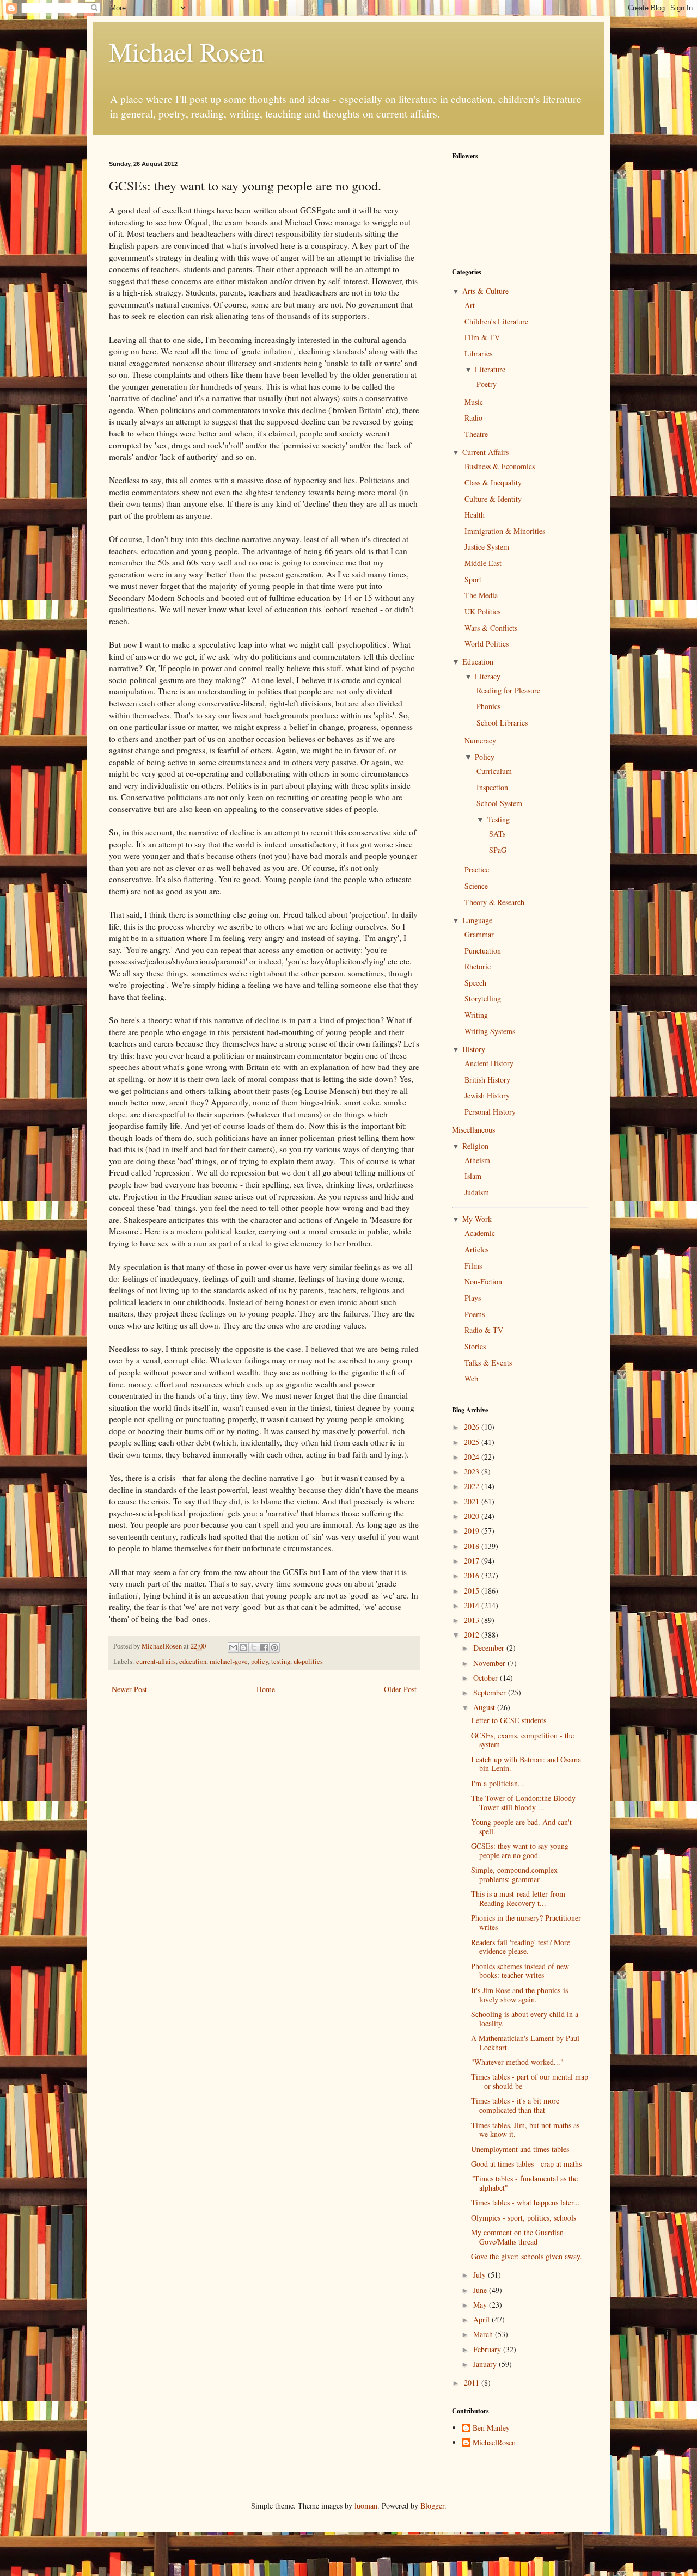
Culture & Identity (493, 499)
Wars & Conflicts (491, 628)
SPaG (498, 850)
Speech (475, 983)
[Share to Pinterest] (274, 1647)
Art (470, 305)
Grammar (479, 934)
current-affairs (156, 1661)
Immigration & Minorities (505, 531)
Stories (475, 1346)
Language (477, 920)
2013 (473, 1620)
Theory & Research (494, 902)
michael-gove (229, 1661)
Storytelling (483, 998)
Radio (473, 418)
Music (474, 402)
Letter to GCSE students (509, 1720)
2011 (473, 2383)
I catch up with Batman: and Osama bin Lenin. (526, 1764)
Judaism (477, 1192)
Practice (477, 869)
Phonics (488, 706)
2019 (473, 1531)
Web (471, 1378)
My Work (477, 1219)
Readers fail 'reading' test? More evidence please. (521, 1947)
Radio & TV (484, 1330)
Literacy (488, 676)
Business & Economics (500, 466)
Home (266, 1689)
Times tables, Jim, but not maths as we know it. (525, 2130)
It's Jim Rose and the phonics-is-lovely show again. (521, 1995)
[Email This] (233, 1647)
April (482, 2319)
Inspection (492, 787)
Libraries (478, 353)
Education (478, 662)
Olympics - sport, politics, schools (524, 2218)
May (481, 2305)
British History (487, 1080)
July (481, 2275)
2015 (473, 1591)
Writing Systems (490, 1031)
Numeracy (480, 740)
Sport (473, 579)
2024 (473, 1457)
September (491, 1692)
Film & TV (482, 337)
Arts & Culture (485, 291)
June (481, 2290)
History (474, 1049)
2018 (473, 1546)
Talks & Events (488, 1363)
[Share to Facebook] (264, 1647)
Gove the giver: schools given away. (527, 2256)
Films (473, 1266)
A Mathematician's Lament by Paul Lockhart (525, 2043)
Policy (485, 757)
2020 (473, 1516)
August (485, 1707)
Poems (475, 1314)
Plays (473, 1298)
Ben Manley (491, 2428)
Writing (476, 1015)
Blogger (432, 2506)
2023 (473, 1471)
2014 (473, 1605)
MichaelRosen (494, 2443)
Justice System (487, 547)
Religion (475, 1146)
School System (499, 803)
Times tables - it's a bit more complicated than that (515, 2105)
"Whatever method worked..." (517, 2062)
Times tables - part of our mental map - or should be (530, 2081)
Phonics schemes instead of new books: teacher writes (520, 1971)
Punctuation (483, 951)
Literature (490, 369)
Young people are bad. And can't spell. (521, 1827)
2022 (473, 1486)
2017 (473, 1561)
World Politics (487, 644)
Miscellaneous (473, 1130)
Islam (473, 1176)
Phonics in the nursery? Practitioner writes (526, 1922)
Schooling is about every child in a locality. (525, 2019)
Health (475, 515)
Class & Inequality (493, 482)
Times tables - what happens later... (525, 2202)
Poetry (487, 384)
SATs (497, 834)
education (193, 1661)
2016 (473, 1575)
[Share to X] (254, 1647)
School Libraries (502, 723)
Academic (480, 1233)
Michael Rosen (187, 51)
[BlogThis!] (243, 1647)
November (490, 1663)
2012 (473, 1635)
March (484, 2334)
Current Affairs (485, 452)
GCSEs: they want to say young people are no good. (520, 1850)
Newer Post (129, 1689)
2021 (473, 1501)
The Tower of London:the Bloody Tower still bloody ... (523, 1803)
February (488, 2349)
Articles (476, 1249)
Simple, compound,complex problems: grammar (514, 1874)
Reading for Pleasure (508, 690)
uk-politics (308, 1661)
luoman (366, 2506)
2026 (473, 1427)
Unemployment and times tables (520, 2149)
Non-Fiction (483, 1281)
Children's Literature (496, 321)
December (490, 1648)
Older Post (400, 1689)
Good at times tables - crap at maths (526, 2164)
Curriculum (494, 771)
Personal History (490, 1112)
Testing (499, 819)
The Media (481, 595)
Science (476, 886)
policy (259, 1661)
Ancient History (489, 1063)
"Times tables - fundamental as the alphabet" (524, 2183)
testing (281, 1661)
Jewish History (487, 1095)
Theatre (476, 434)
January (486, 2364)
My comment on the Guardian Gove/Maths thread (517, 2237)
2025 (473, 1442)
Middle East (483, 563)
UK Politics (482, 611)
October (487, 1678)
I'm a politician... (498, 1783)
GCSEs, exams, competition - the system (522, 1740)
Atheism (477, 1160)
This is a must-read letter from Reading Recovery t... (518, 1898)
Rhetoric (478, 966)
